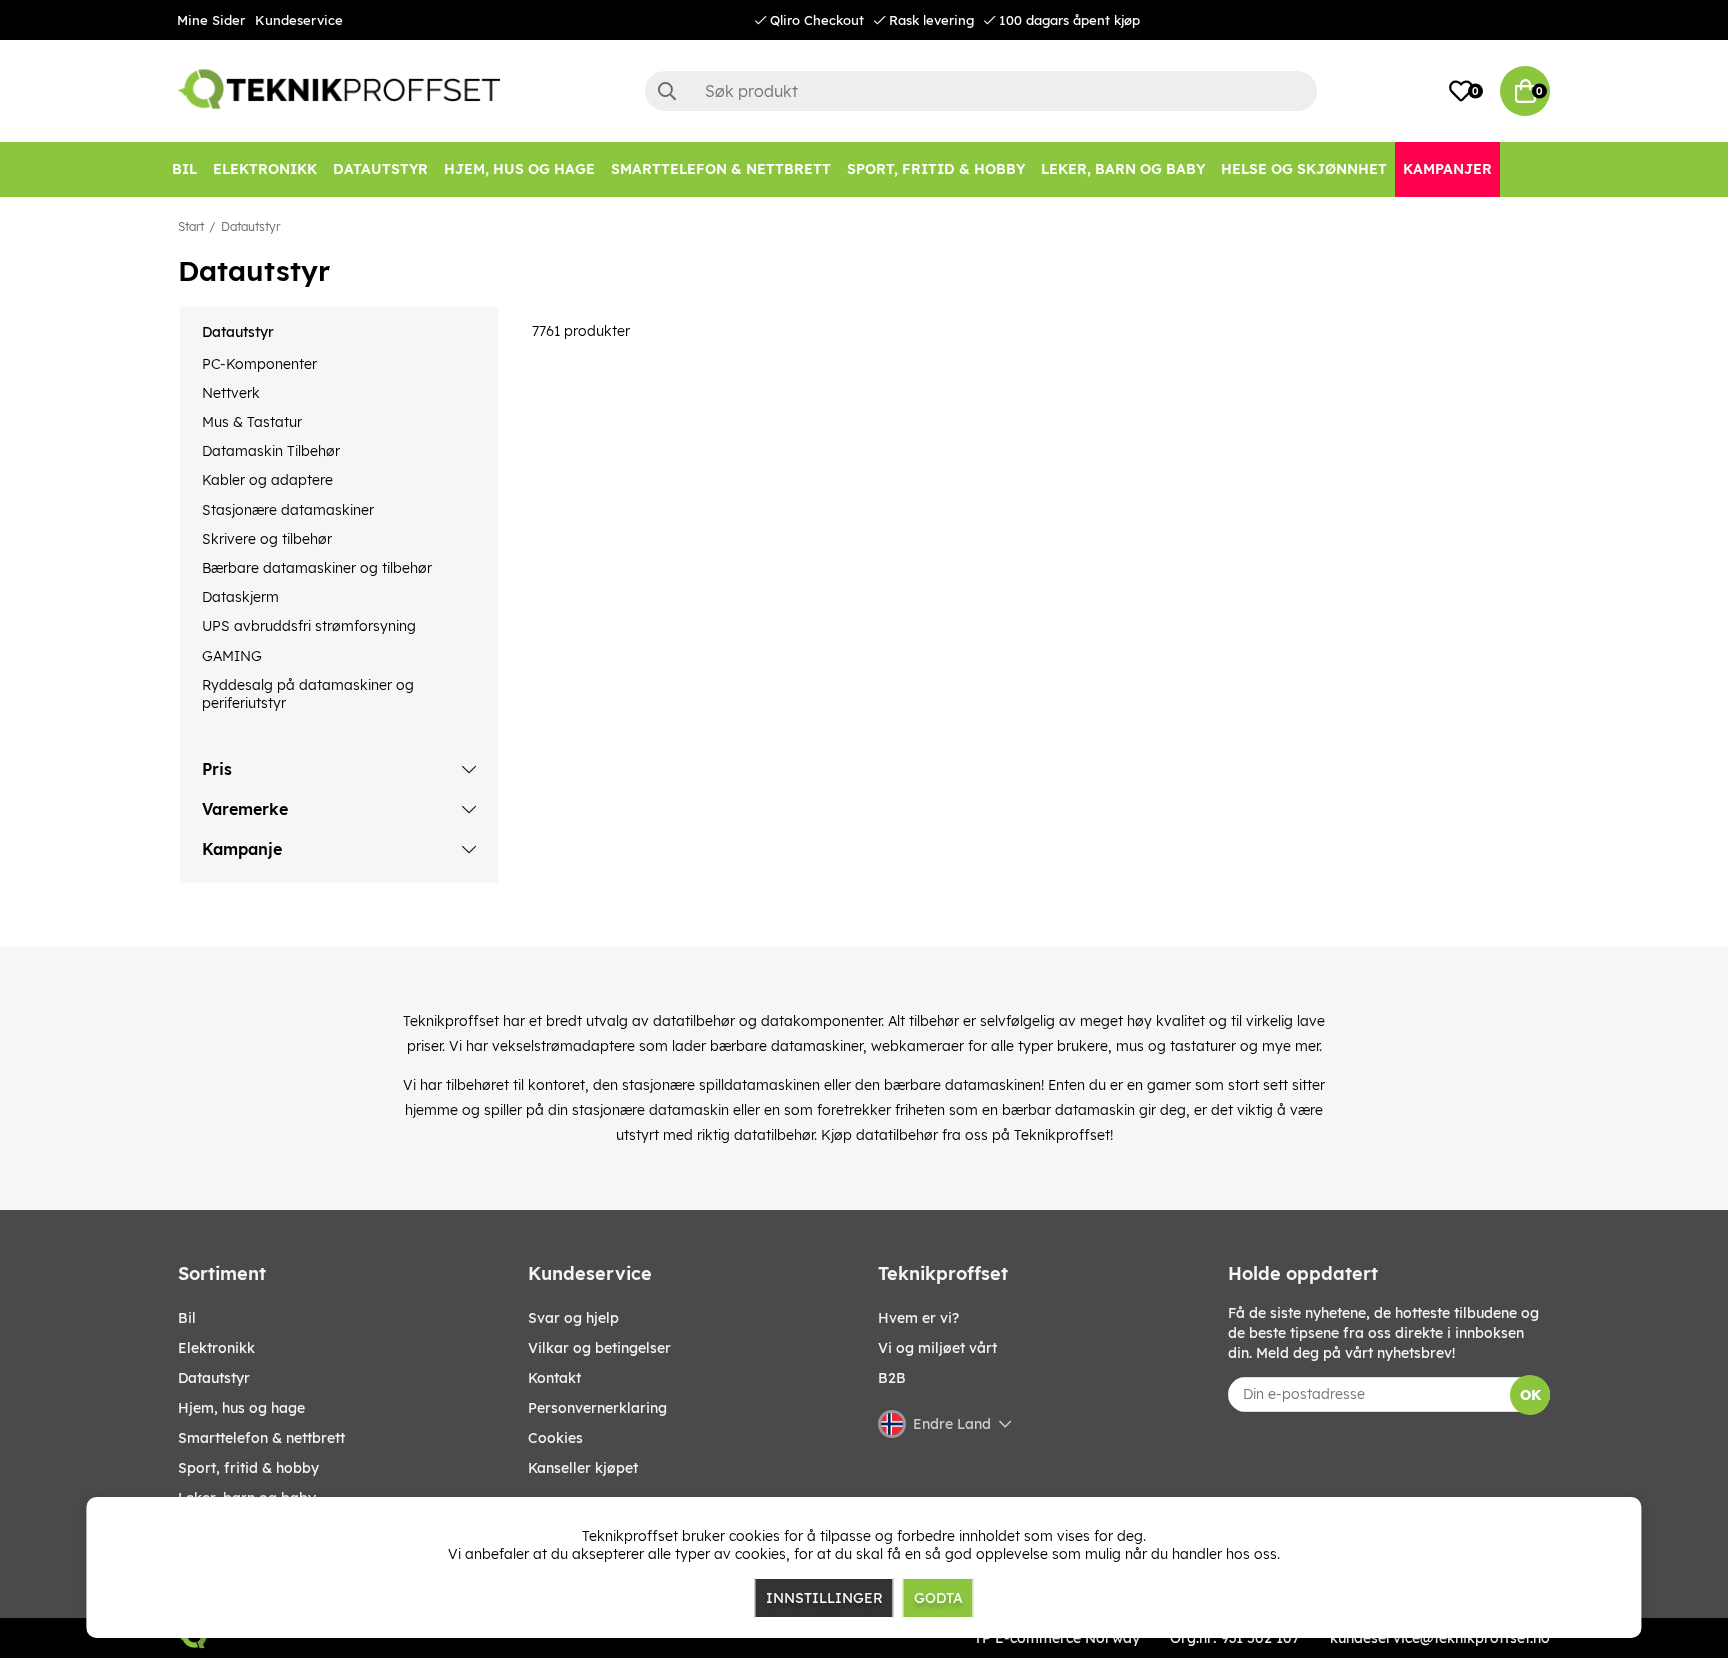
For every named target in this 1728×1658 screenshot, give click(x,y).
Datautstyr (250, 226)
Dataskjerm (240, 597)
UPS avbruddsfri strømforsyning (309, 626)
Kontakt (554, 1378)
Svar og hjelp (573, 1318)
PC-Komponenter (259, 364)
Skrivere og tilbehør (267, 539)
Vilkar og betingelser (599, 1348)
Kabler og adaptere (267, 480)
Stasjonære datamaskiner (288, 510)
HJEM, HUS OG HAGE (241, 1408)
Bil (187, 1318)
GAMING (232, 656)
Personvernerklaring (597, 1408)
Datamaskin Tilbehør (271, 451)
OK (1530, 1395)
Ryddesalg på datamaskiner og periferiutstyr (308, 694)
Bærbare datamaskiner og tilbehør (317, 568)
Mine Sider (211, 20)
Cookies (555, 1438)
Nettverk (231, 393)
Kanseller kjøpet (583, 1468)
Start (191, 226)
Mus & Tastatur (252, 422)
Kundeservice (299, 20)
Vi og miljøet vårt (937, 1348)
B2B (892, 1378)
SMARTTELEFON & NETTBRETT (261, 1438)
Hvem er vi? (918, 1318)
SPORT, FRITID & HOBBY (248, 1468)
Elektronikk (216, 1348)
